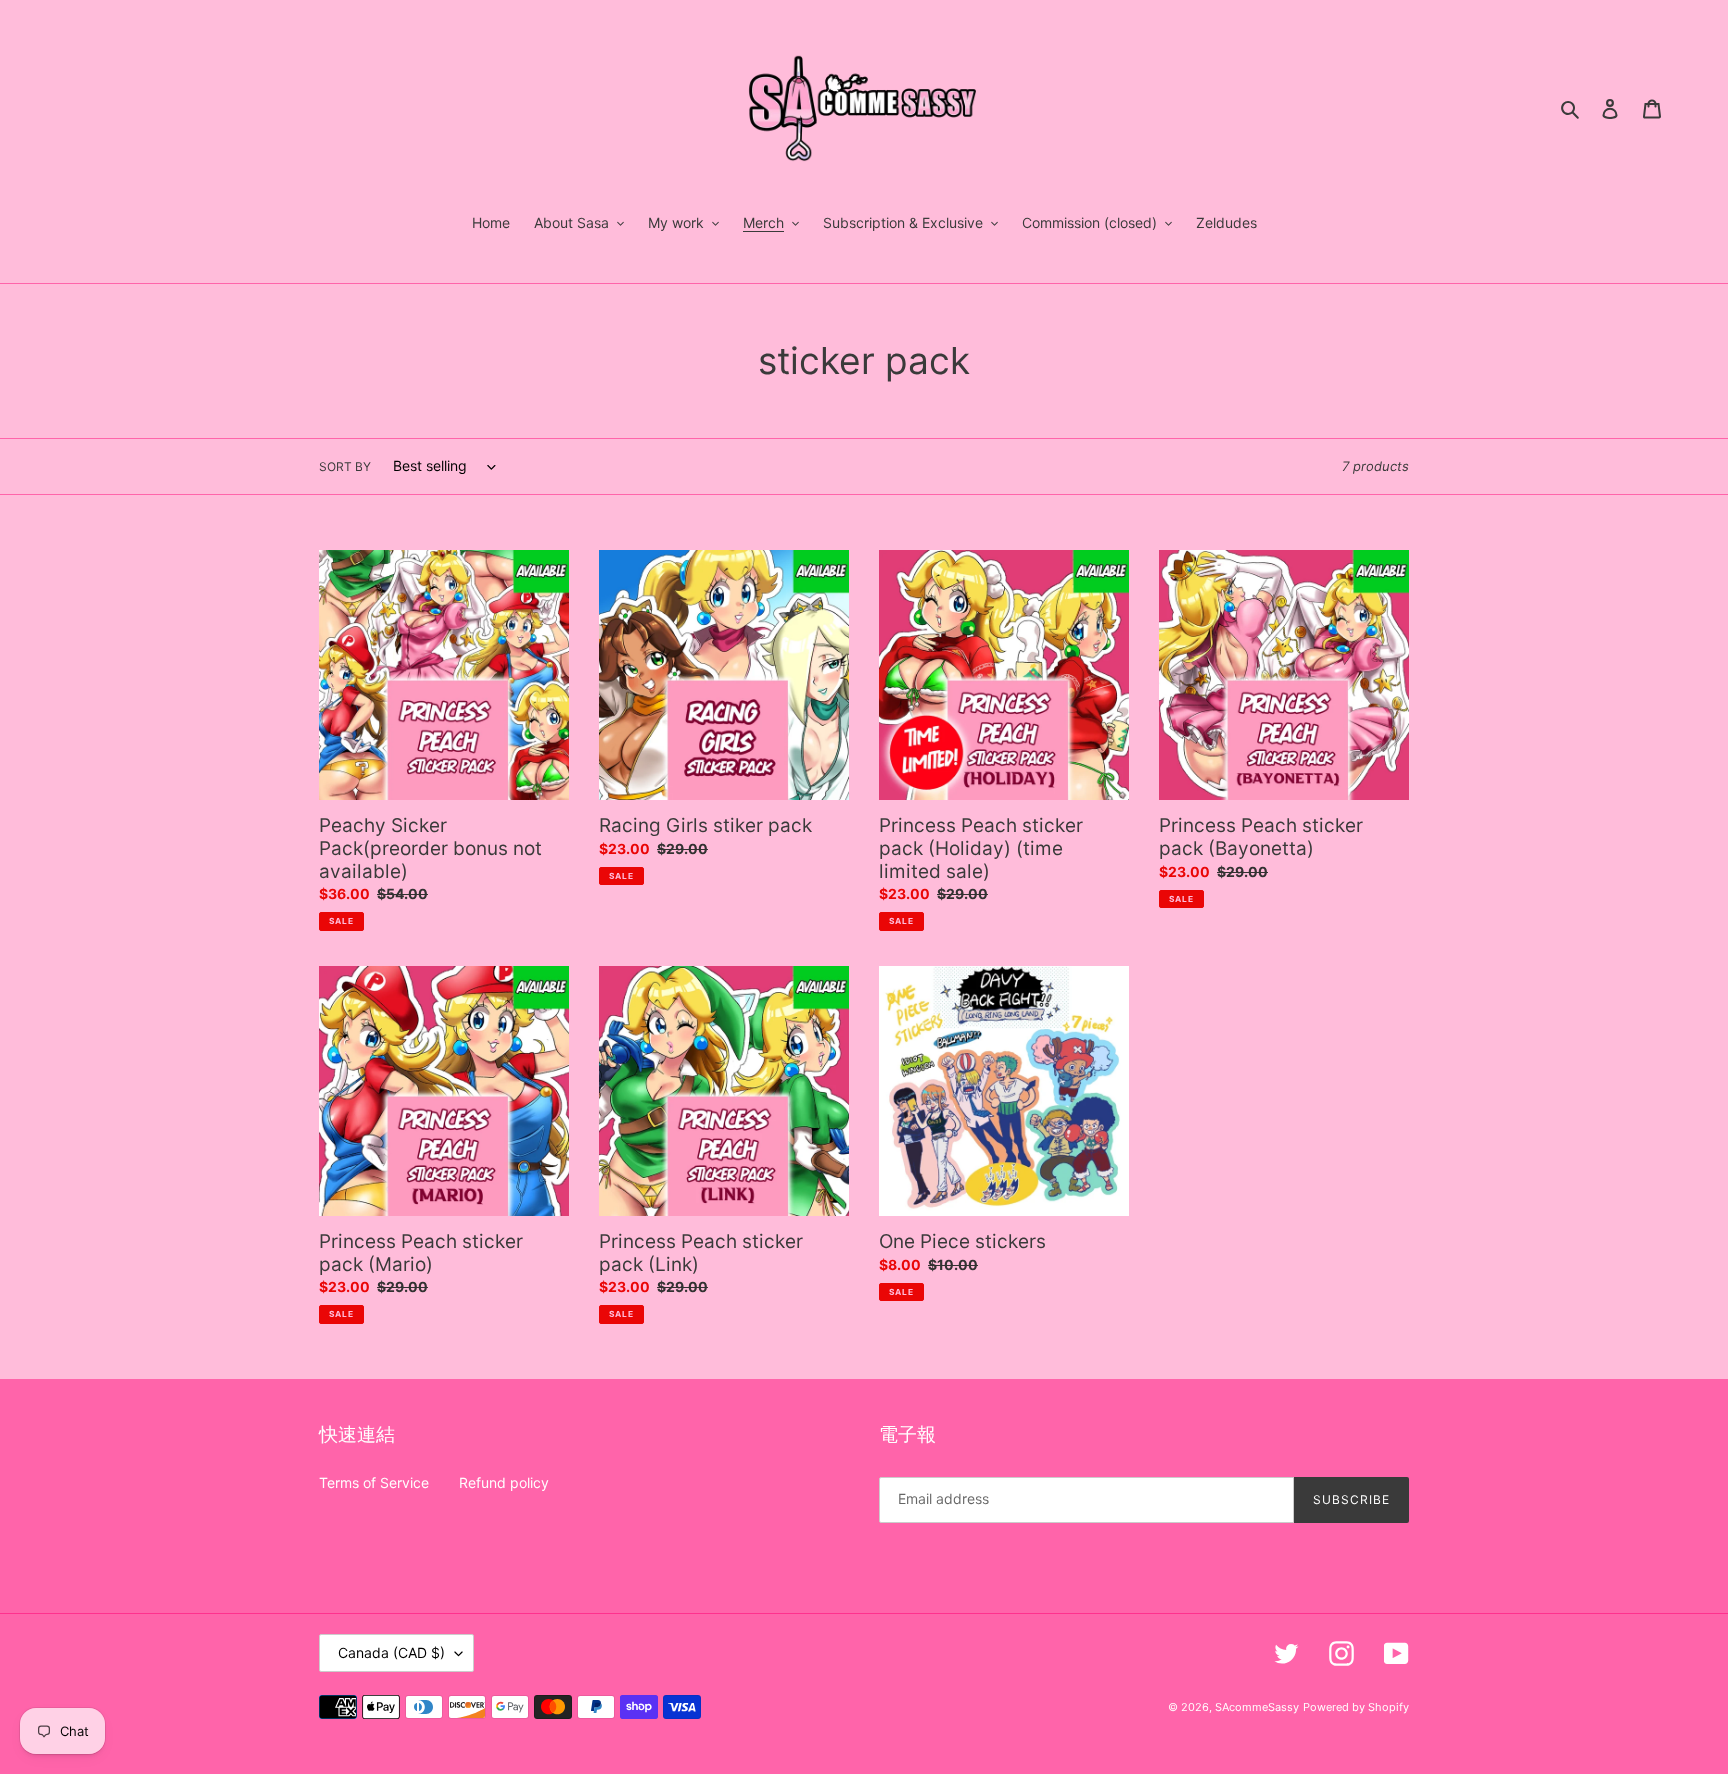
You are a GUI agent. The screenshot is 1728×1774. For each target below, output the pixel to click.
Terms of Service (374, 1482)
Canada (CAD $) (391, 1652)
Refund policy (504, 1482)
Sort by (345, 466)
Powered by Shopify (1356, 1707)
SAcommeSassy (1257, 1707)
